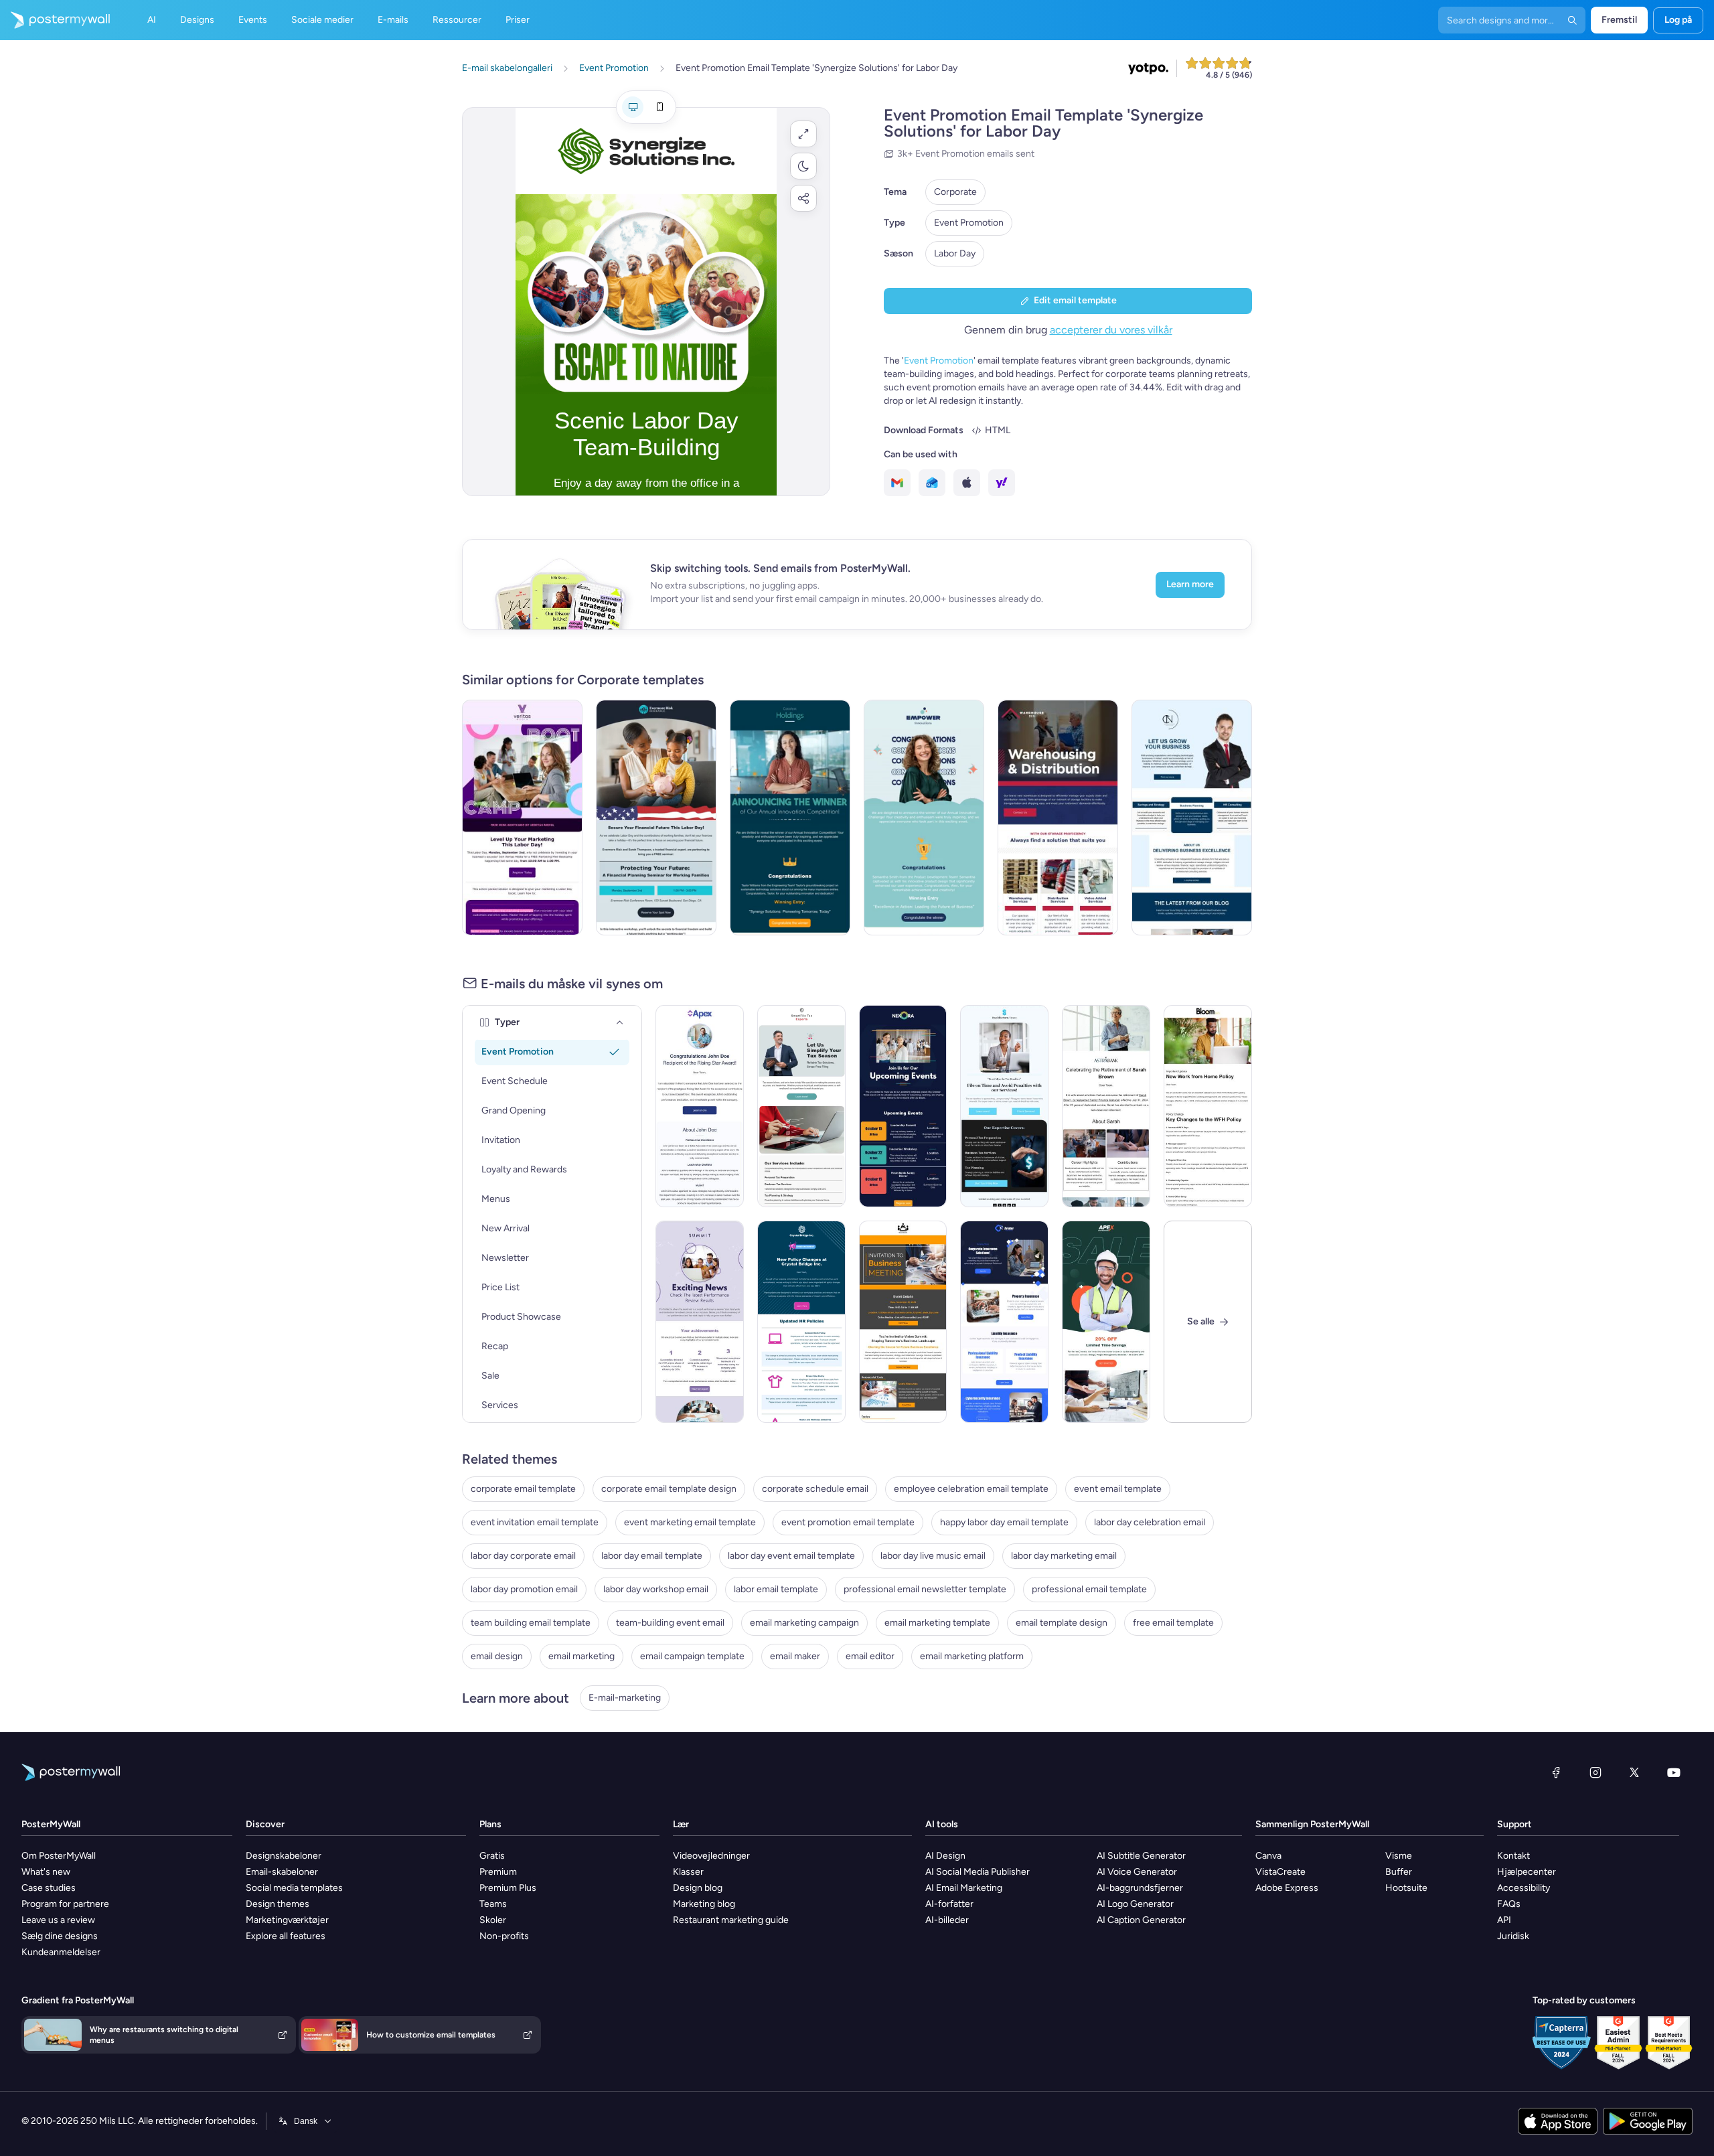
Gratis (492, 1856)
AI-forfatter (949, 1904)
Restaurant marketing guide (731, 1920)
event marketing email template (690, 1522)
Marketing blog (704, 1904)
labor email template (776, 1589)
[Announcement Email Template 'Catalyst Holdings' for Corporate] (790, 818)
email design (497, 1656)
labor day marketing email (1064, 1556)
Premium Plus (508, 1888)
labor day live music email (933, 1556)
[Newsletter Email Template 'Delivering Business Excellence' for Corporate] (1192, 818)
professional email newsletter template (925, 1589)
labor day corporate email (523, 1556)
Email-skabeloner (282, 1872)
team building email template (531, 1623)
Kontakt (1513, 1856)
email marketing (581, 1656)
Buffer (1399, 1872)
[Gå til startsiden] (55, 20)
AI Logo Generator (1135, 1904)
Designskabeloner (284, 1856)
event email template (1118, 1489)
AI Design (945, 1856)
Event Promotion (969, 223)
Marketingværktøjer (287, 1920)
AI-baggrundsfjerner (1140, 1888)
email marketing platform (972, 1656)
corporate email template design (669, 1489)
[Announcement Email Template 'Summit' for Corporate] (700, 1322)
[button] (803, 134)
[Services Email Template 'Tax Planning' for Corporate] (1004, 1106)
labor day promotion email (524, 1589)
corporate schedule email (815, 1489)
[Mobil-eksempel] (659, 107)
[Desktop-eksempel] (633, 107)
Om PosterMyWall (59, 1856)
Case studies (49, 1888)
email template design (1062, 1623)
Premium (498, 1872)
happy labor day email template (1004, 1522)
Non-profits (504, 1936)
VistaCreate (1280, 1872)
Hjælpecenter (1527, 1872)
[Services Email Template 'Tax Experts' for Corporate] (801, 1106)
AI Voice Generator (1137, 1872)
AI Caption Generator (1141, 1920)
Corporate (955, 192)
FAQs (1509, 1904)
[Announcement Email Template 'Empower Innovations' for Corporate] (924, 818)
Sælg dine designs (60, 1936)
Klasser (688, 1872)
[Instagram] (1595, 1772)
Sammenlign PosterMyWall (1312, 1824)
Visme (1399, 1856)
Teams (493, 1904)
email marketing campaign (804, 1623)
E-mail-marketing (625, 1698)
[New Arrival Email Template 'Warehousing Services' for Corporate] (1058, 818)
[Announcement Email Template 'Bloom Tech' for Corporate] (1208, 1106)
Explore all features (286, 1936)
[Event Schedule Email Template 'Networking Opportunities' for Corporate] (903, 1106)
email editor (870, 1656)
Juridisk (1513, 1936)
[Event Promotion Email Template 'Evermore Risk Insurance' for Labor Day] (656, 818)
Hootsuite (1406, 1888)
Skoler (493, 1920)
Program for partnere (65, 1904)
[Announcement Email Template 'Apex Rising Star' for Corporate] (700, 1106)
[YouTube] (1674, 1772)
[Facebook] (1556, 1772)
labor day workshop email (656, 1589)
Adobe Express (1287, 1888)
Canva (1268, 1856)
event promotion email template (848, 1522)
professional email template (1089, 1589)
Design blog (698, 1888)
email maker (795, 1656)
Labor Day (955, 253)
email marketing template (937, 1623)
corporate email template (523, 1489)
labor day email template (652, 1556)
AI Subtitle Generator (1141, 1856)
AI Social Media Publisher (978, 1872)
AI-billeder (947, 1920)
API (1504, 1920)
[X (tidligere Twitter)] (1634, 1772)
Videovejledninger (711, 1856)
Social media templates (294, 1888)
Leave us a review (58, 1920)
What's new (46, 1872)
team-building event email (670, 1623)
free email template (1173, 1623)
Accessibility (1524, 1888)
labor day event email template (791, 1556)
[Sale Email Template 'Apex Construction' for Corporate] (1106, 1322)
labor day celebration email (1150, 1522)
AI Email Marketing (964, 1888)
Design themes (278, 1904)
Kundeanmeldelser (61, 1952)
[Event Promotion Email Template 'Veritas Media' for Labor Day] (522, 818)
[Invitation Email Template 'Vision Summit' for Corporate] (903, 1322)
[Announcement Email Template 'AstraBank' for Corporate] (1106, 1106)
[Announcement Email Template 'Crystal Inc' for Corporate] (801, 1322)
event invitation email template (535, 1522)
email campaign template (692, 1656)
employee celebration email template (971, 1489)
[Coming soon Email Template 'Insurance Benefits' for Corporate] (1004, 1322)
